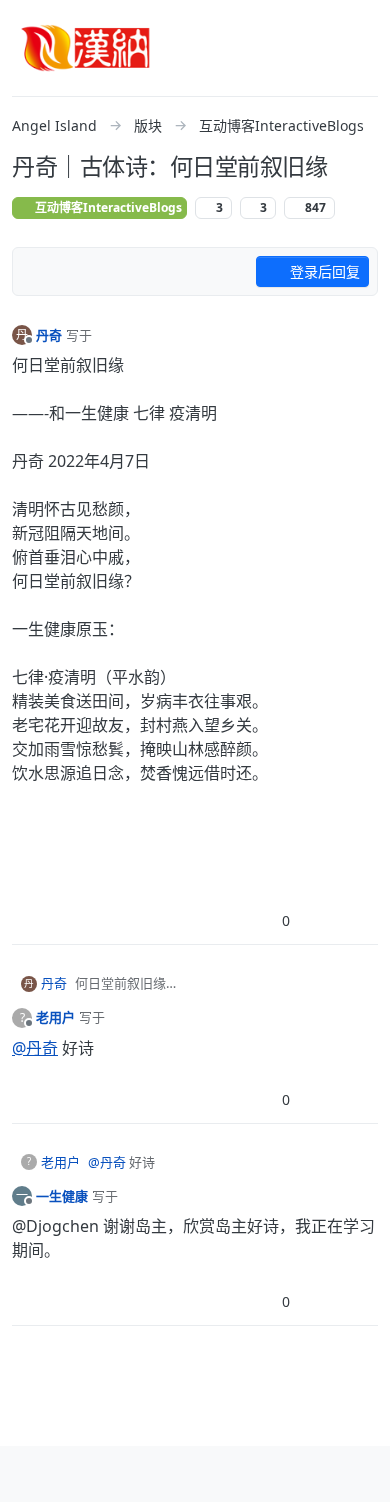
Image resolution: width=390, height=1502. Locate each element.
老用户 (55, 1017)
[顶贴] (252, 920)
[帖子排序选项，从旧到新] (39, 272)
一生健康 (62, 1196)
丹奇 (49, 335)
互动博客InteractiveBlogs (107, 207)
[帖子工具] (361, 920)
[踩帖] (321, 920)
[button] (28, 1474)
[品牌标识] (86, 48)
